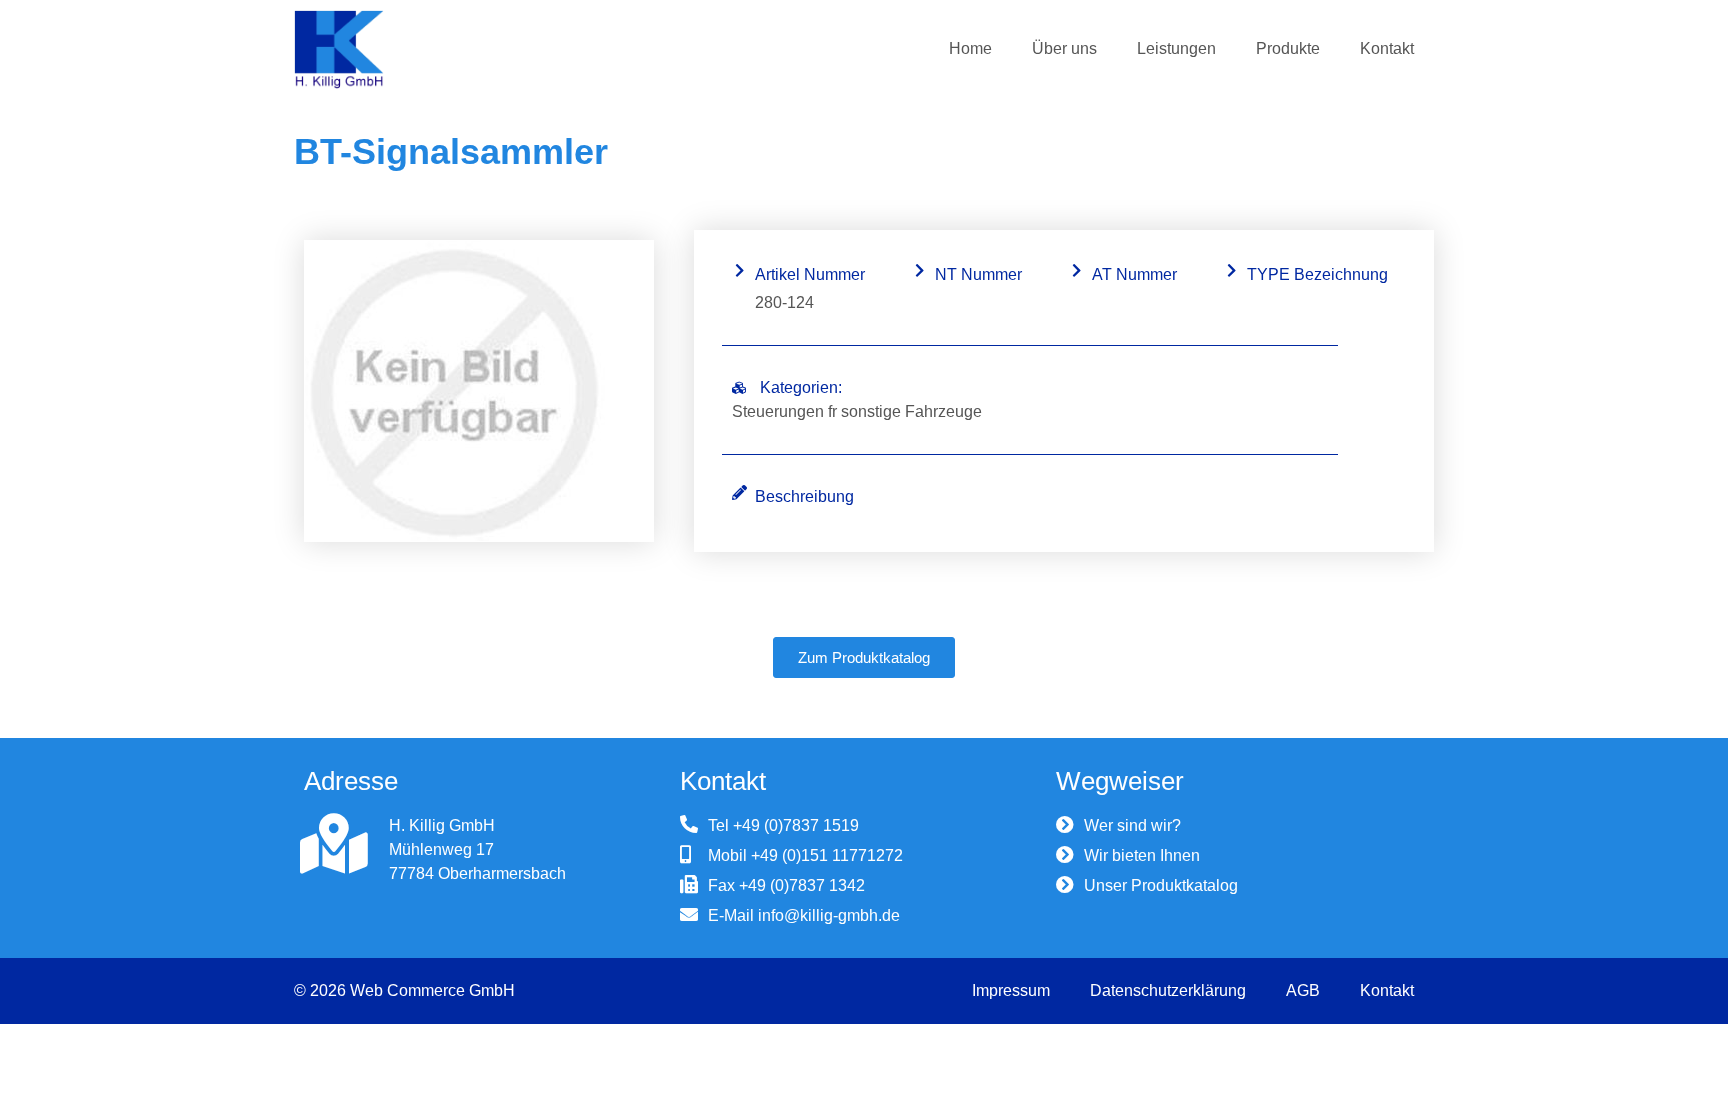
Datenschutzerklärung (1168, 990)
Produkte (1288, 48)
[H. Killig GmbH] (334, 844)
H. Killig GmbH (442, 825)
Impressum (1011, 990)
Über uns (1064, 48)
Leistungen (1176, 48)
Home (970, 48)
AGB (1303, 990)
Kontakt (1387, 48)
